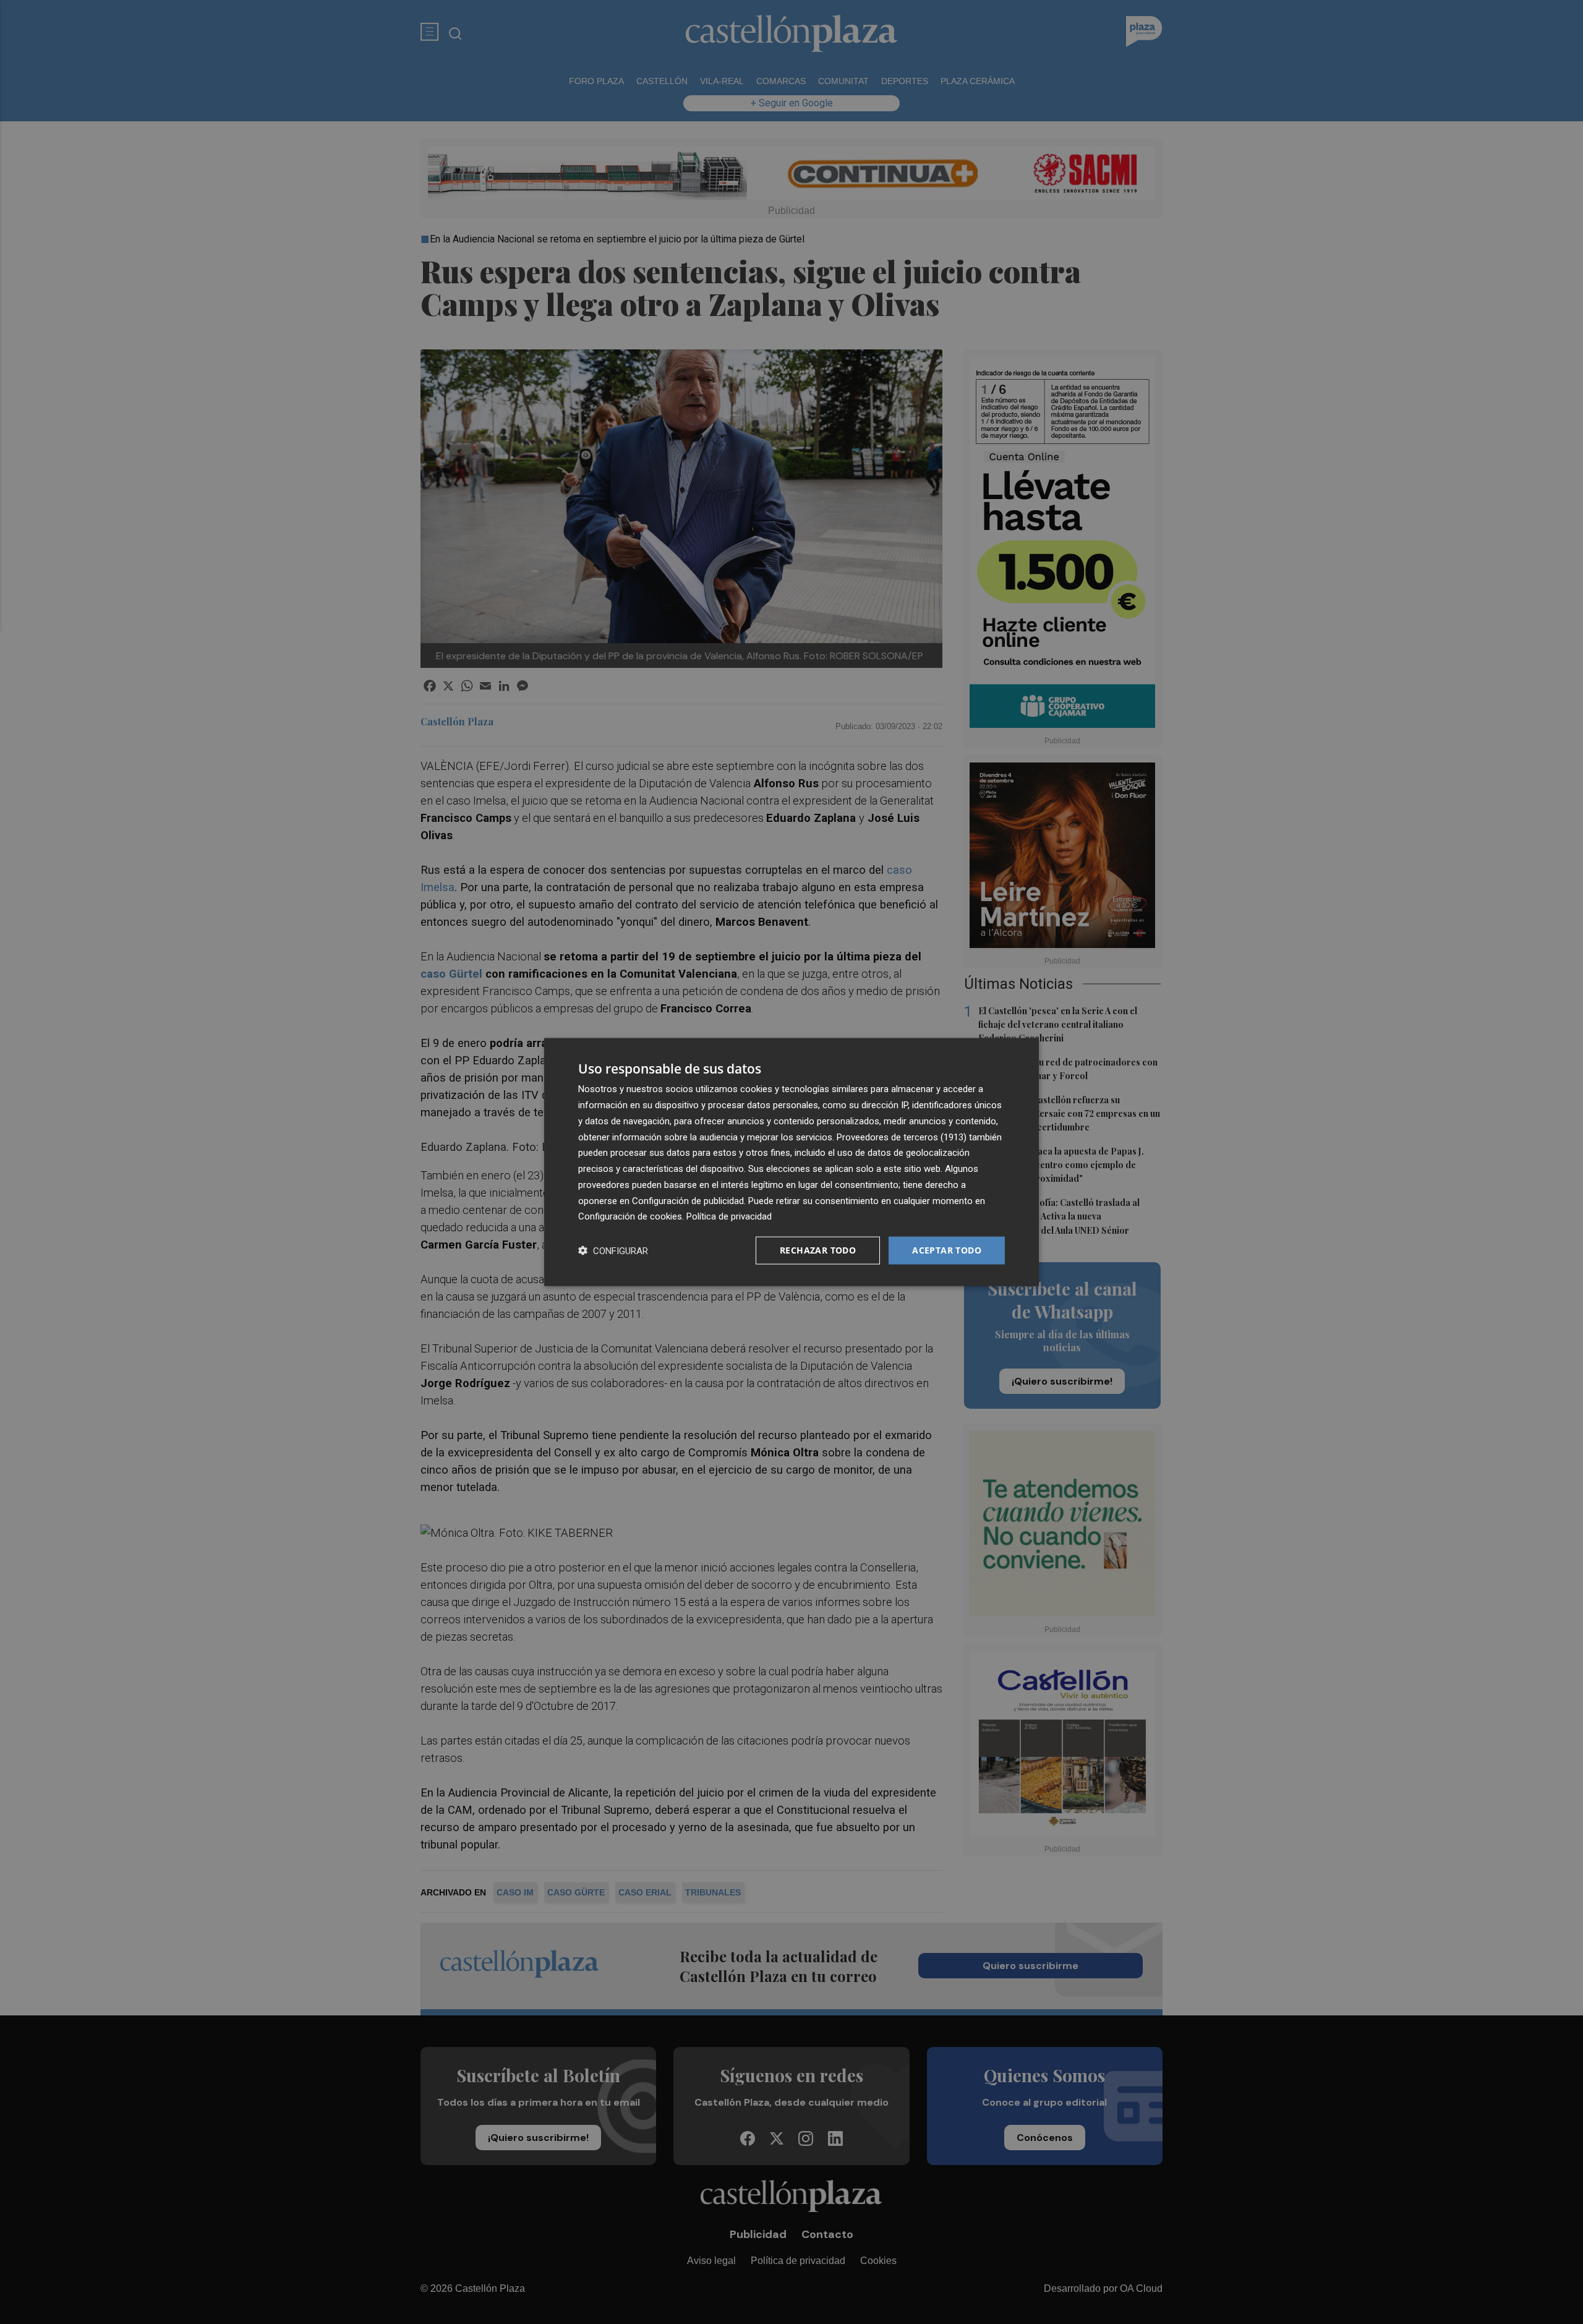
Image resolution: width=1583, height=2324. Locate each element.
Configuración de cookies (630, 1216)
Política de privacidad (729, 1216)
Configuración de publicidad (688, 1200)
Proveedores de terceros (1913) (902, 1137)
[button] (613, 1251)
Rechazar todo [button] (818, 1250)
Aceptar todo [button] (947, 1250)
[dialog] (791, 1162)
